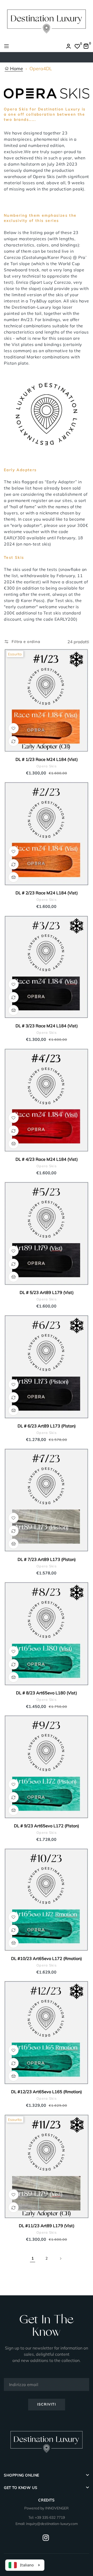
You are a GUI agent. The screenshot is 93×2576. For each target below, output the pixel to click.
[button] (22, 642)
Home (16, 69)
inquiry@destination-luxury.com (52, 2524)
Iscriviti (47, 2404)
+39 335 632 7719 (50, 2517)
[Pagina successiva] (60, 2259)
